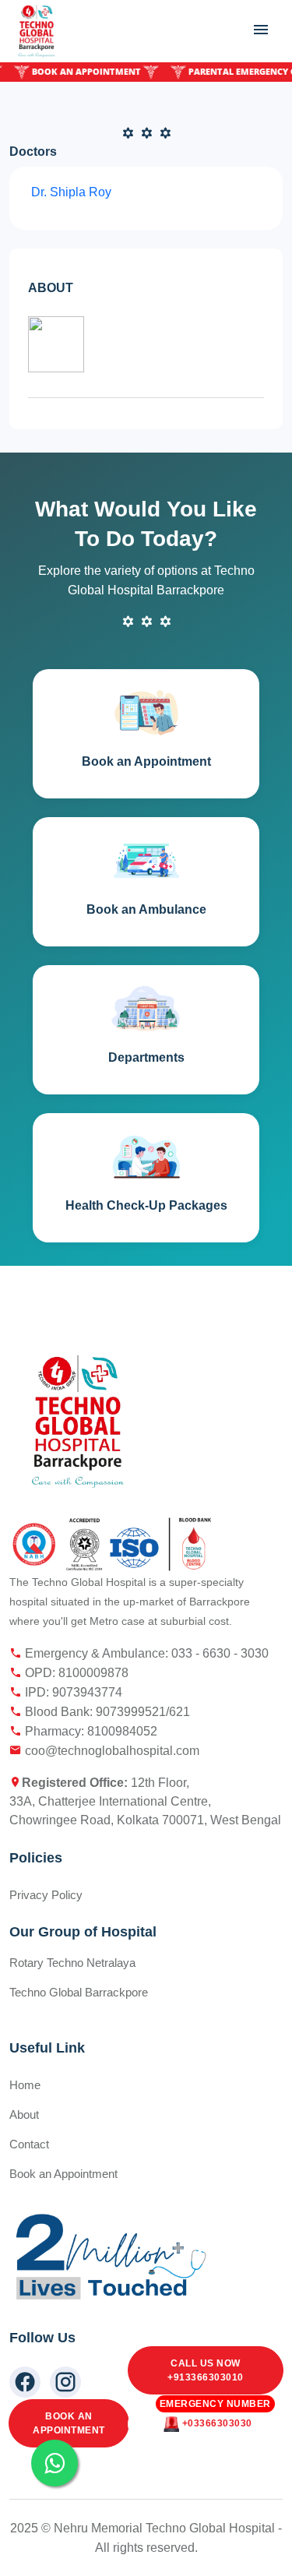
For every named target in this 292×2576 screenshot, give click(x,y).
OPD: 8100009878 (75, 1673)
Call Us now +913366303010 (206, 2370)
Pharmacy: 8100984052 (90, 1731)
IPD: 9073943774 (72, 1692)
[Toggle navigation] (261, 30)
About (24, 2114)
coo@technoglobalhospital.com (111, 1751)
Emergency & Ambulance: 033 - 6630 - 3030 (145, 1653)
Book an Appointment (69, 2423)
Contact (29, 2144)
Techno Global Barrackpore (79, 1992)
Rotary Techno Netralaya (72, 1963)
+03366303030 (215, 2418)
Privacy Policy (46, 1895)
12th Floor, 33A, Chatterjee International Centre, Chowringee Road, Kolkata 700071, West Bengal (145, 1801)
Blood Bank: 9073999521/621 (106, 1712)
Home (25, 2085)
